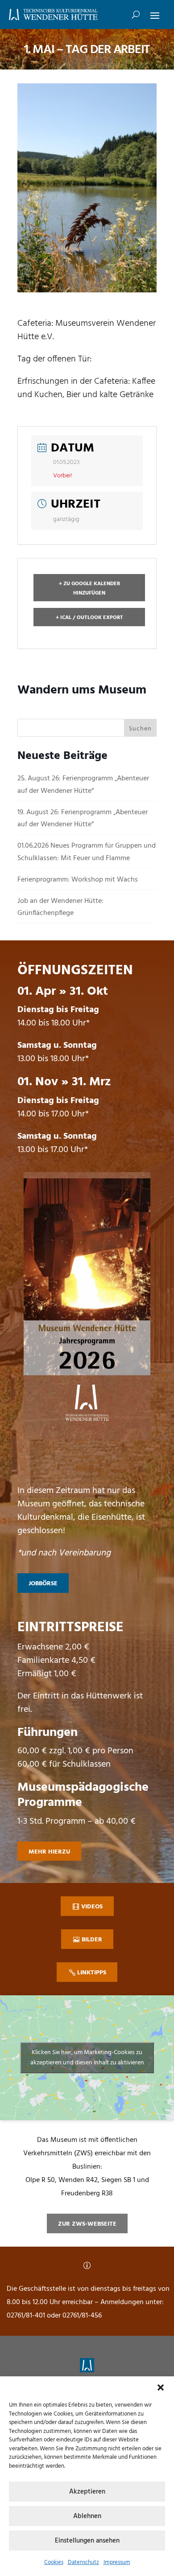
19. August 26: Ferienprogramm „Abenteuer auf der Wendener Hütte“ (83, 818)
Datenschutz (83, 2562)
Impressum (117, 2562)
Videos (92, 1907)
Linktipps (92, 1973)
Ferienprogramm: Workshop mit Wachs (78, 880)
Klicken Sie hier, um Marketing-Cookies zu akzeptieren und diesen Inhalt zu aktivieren (87, 2058)
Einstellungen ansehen (87, 2541)
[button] (161, 2387)
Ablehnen (87, 2516)
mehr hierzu (49, 1852)
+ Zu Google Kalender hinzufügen (89, 588)
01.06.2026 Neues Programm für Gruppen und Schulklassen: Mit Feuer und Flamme (87, 852)
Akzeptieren (87, 2492)
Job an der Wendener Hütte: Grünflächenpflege (60, 907)
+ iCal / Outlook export (89, 618)
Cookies (54, 2562)
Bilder (92, 1940)
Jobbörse (43, 1584)
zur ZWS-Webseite (87, 2224)
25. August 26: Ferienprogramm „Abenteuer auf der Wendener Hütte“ (83, 785)
